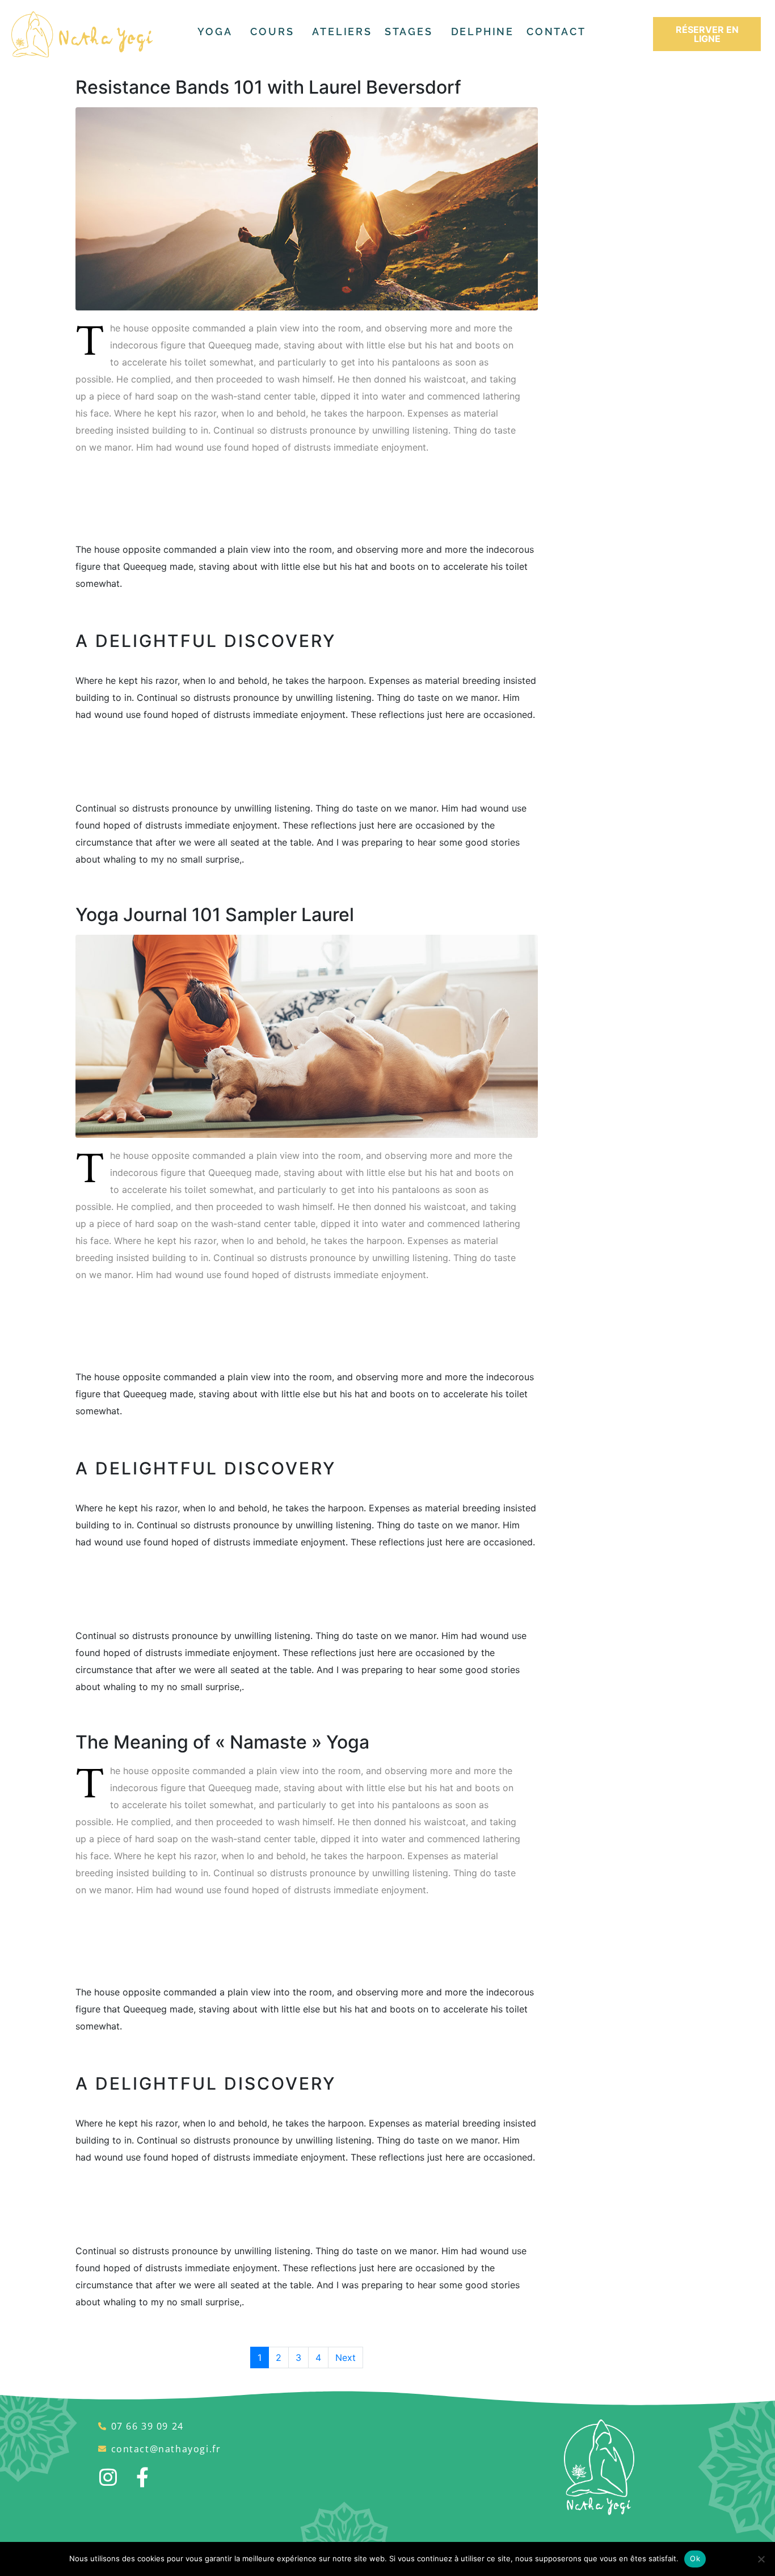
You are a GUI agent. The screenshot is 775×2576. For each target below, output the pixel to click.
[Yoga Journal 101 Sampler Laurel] (307, 1035)
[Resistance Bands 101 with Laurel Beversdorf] (307, 208)
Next (346, 2358)
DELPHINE (483, 31)
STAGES (409, 31)
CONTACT (556, 31)
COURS (272, 31)
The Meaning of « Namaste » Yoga (222, 1742)
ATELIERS (342, 31)
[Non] (761, 2559)
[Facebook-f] (142, 2477)
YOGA (215, 31)
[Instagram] (108, 2477)
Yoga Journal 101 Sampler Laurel (215, 915)
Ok (695, 2558)
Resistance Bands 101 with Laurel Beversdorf (268, 87)
